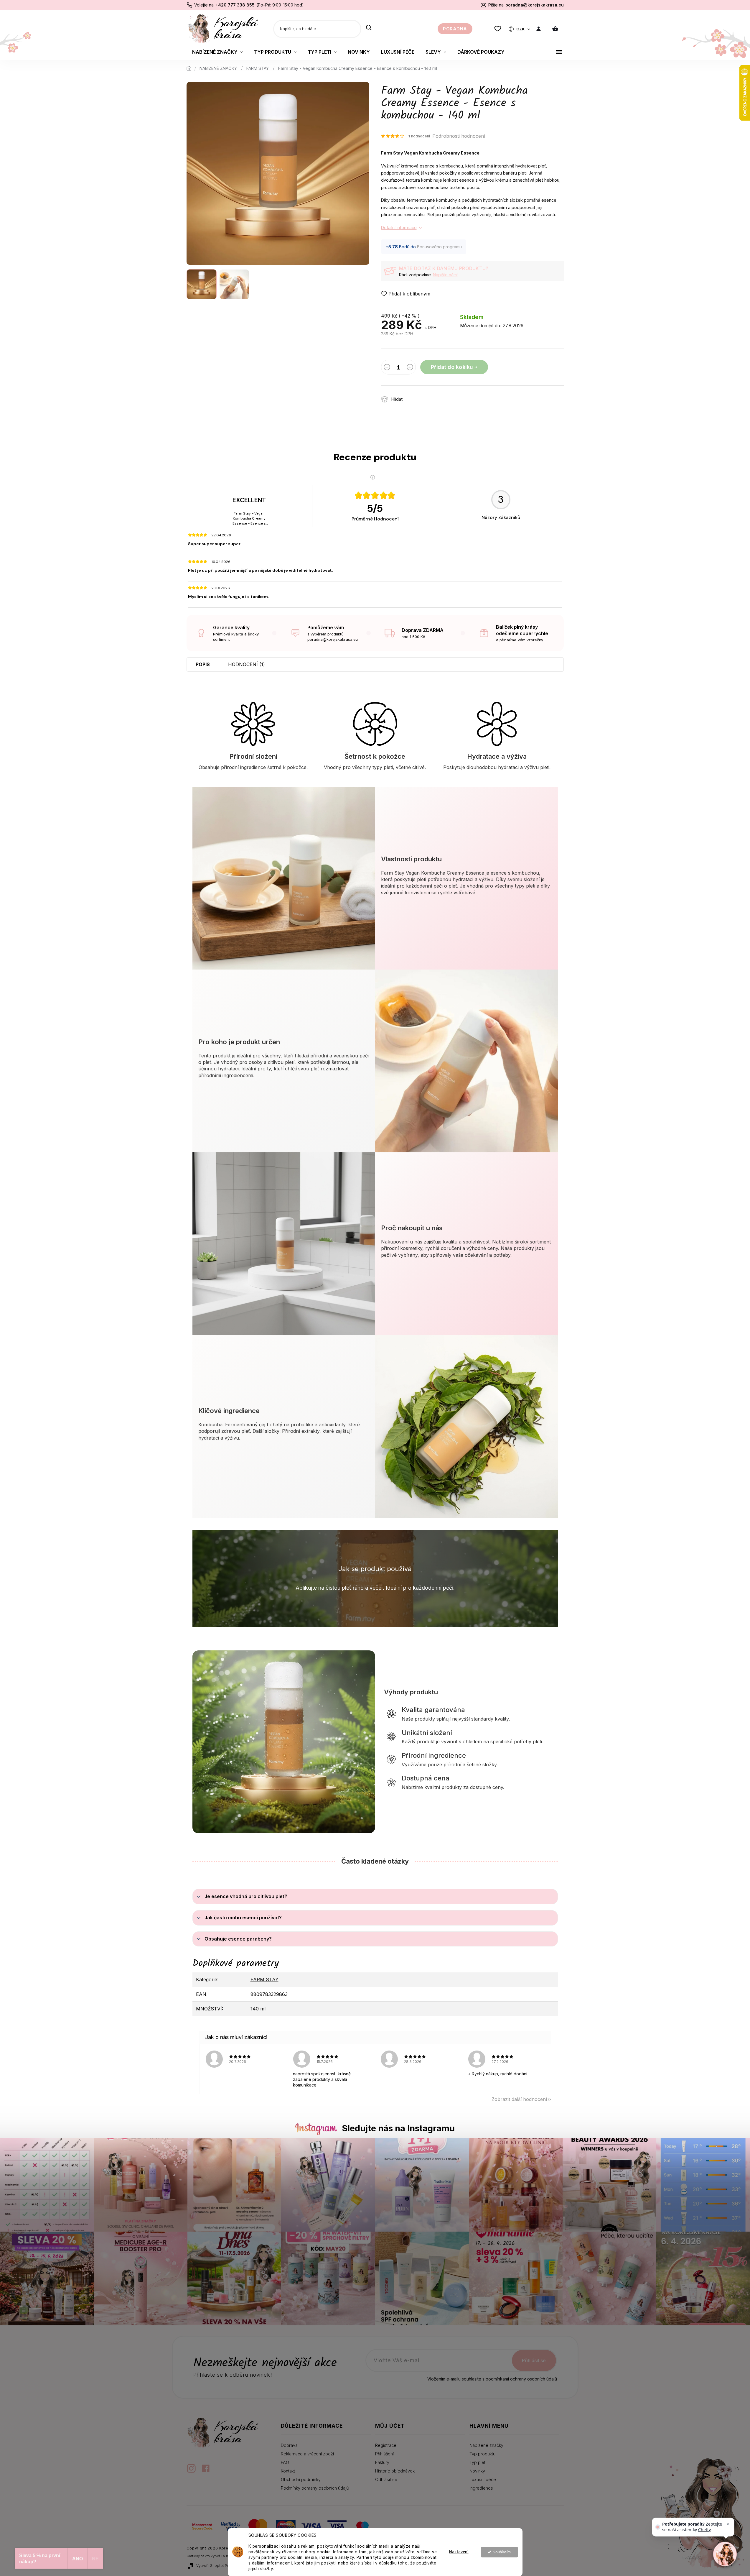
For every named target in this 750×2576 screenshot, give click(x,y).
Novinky (477, 2471)
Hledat (369, 28)
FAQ (285, 2462)
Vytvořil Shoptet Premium (218, 2566)
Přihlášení (384, 2454)
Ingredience (481, 2488)
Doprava (289, 2445)
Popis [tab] (203, 664)
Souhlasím (502, 2552)
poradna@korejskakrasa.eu (535, 5)
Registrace (386, 2445)
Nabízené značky (486, 2445)
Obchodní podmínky (301, 2479)
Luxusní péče (483, 2479)
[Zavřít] (728, 2524)
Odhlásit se (386, 2479)
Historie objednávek (395, 2471)
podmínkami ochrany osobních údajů (521, 2379)
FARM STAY (264, 1979)
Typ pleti (478, 2462)
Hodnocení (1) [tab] (247, 664)
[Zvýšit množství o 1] (410, 368)
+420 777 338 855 (235, 5)
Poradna (455, 29)
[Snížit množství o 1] (387, 368)
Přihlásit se (534, 2360)
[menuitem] (217, 52)
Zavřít (441, 396)
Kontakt (288, 2471)
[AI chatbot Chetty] (725, 2554)
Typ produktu (482, 2454)
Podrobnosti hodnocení (459, 136)
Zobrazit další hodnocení (519, 2099)
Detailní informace (399, 227)
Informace (343, 2552)
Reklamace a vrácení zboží (307, 2454)
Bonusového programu (439, 247)
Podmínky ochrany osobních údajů (315, 2488)
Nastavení (459, 2552)
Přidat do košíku (452, 367)
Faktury (382, 2462)
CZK (521, 29)
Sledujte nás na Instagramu (398, 2128)
